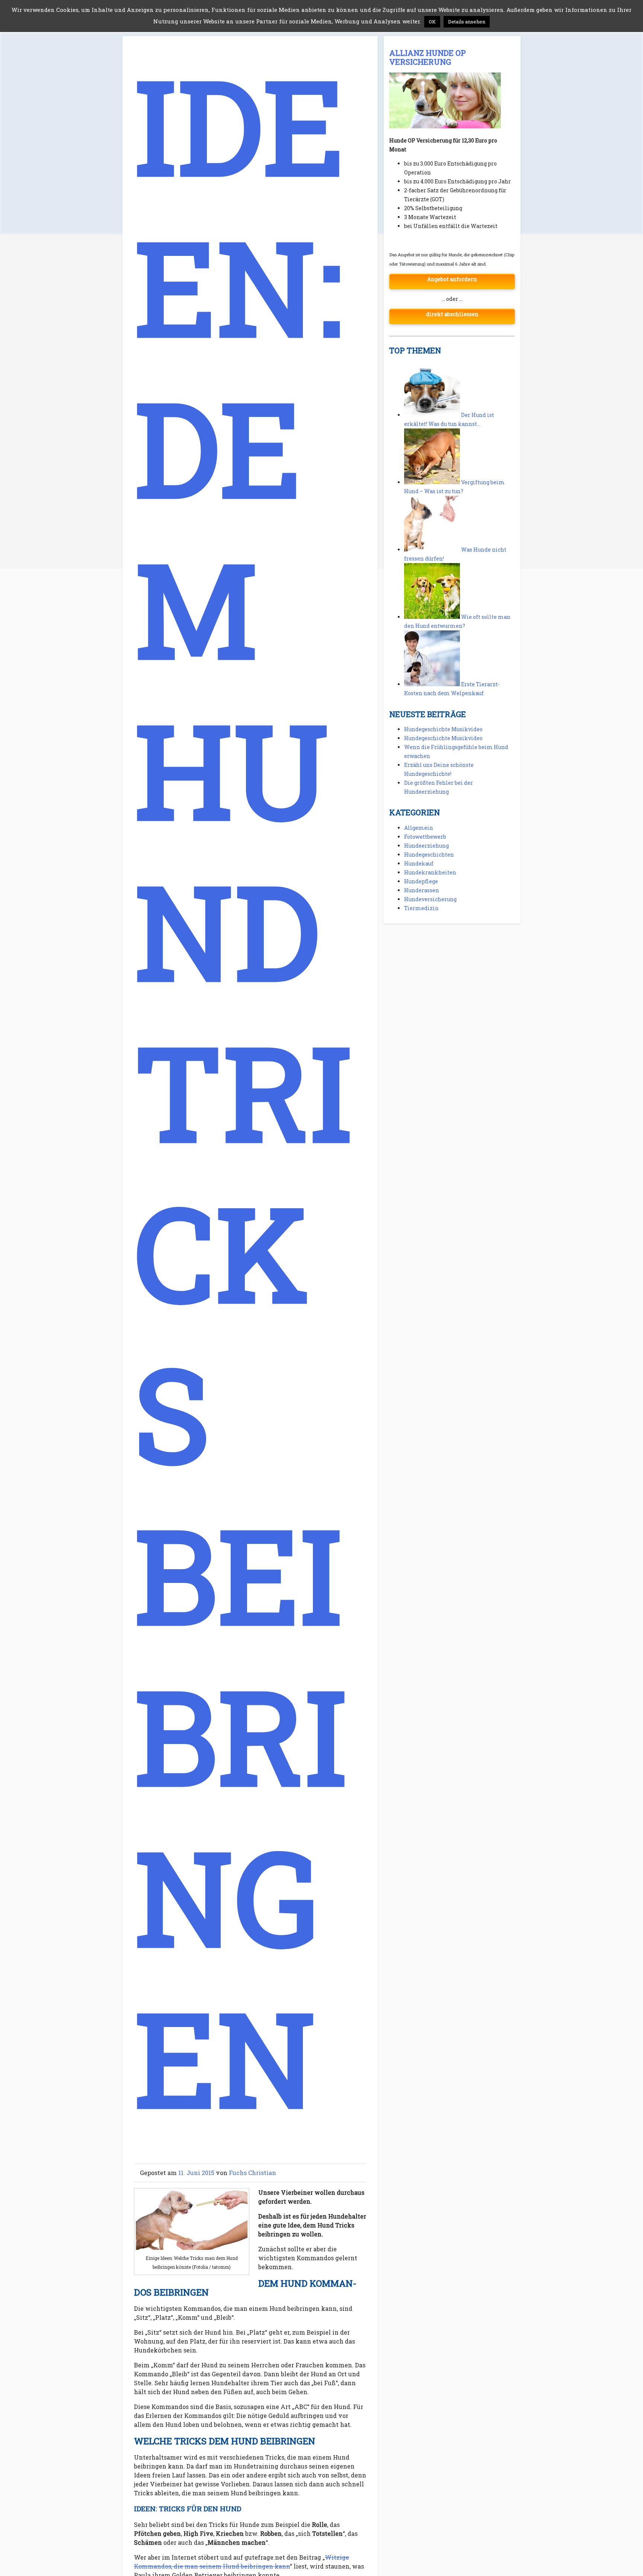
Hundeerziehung (426, 846)
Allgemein (419, 828)
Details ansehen (467, 22)
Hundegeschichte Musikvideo (443, 729)
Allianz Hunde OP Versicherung (428, 57)
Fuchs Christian (252, 2173)
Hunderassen (422, 890)
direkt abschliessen (452, 314)
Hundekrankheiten (430, 872)
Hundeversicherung (430, 899)
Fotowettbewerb (425, 837)
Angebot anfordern (452, 279)
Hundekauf (419, 863)
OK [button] (432, 22)
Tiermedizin (421, 908)
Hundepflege (421, 881)
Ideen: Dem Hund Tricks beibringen (243, 1091)
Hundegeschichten (429, 855)
